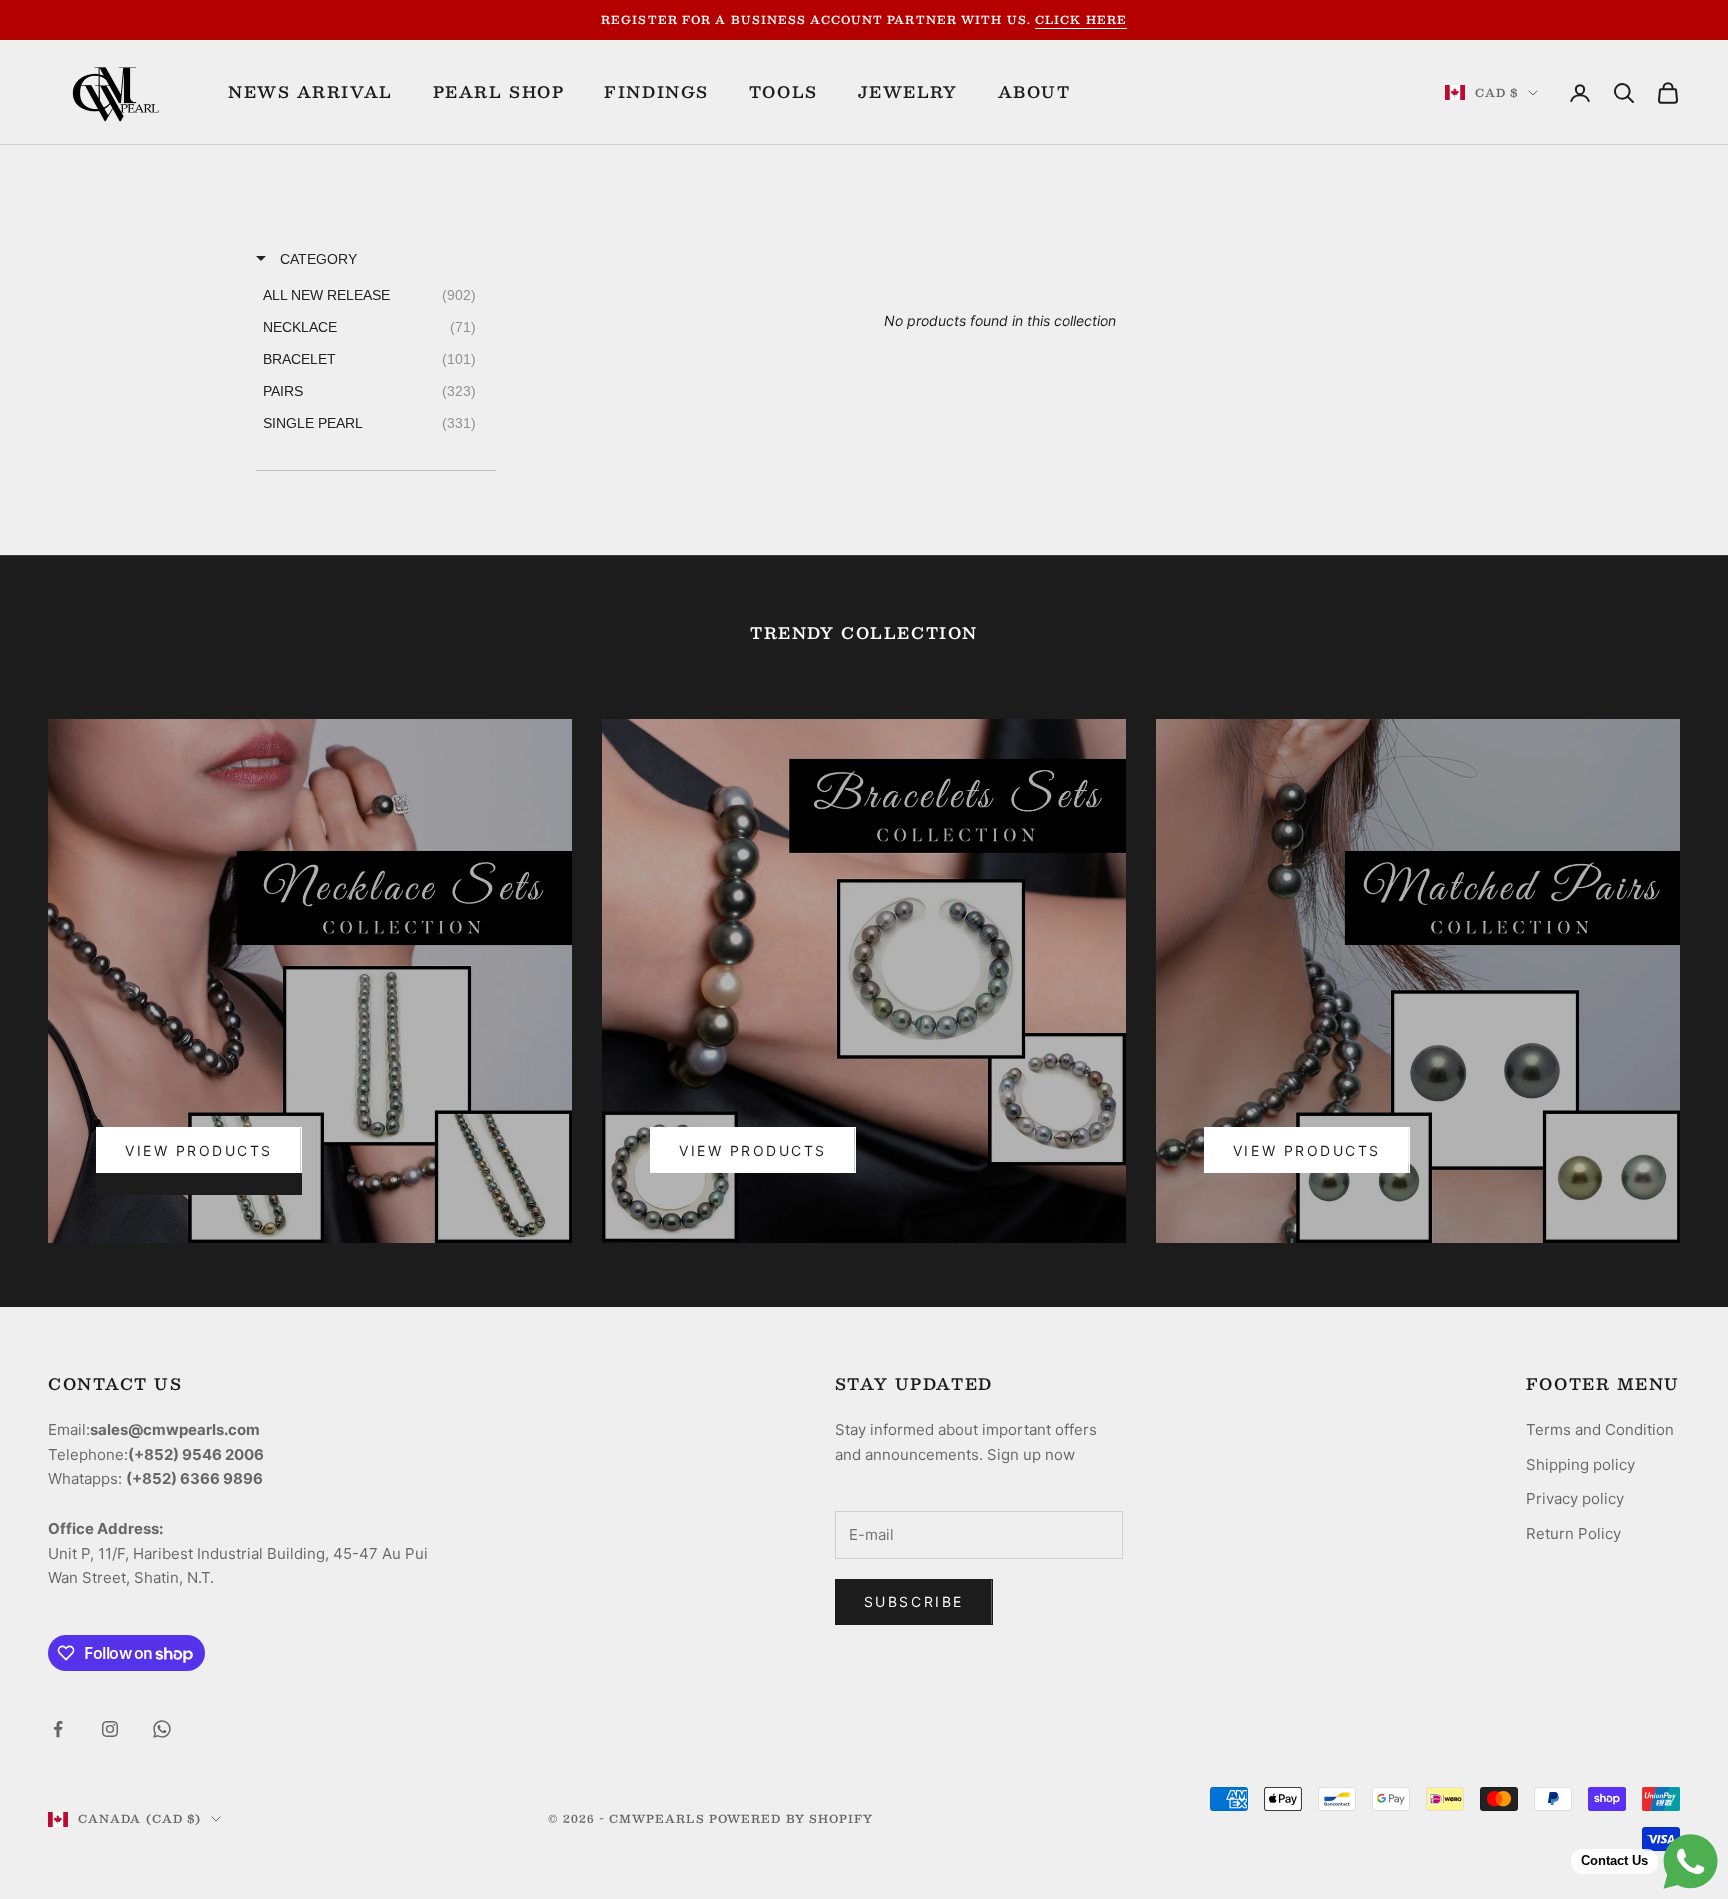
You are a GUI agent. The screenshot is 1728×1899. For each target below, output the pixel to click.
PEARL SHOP (499, 92)
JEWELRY (908, 92)
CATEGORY (316, 259)
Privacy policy (1575, 1498)
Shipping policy (1580, 1464)
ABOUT (1034, 92)
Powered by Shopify (791, 1818)
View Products (199, 1150)
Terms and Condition (1600, 1429)
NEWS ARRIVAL (310, 92)
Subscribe (914, 1601)
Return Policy (1573, 1533)
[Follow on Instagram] (110, 1729)
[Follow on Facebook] (58, 1729)
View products (1307, 1150)
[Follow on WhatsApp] (162, 1729)
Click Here (1081, 19)
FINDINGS (656, 92)
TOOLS (783, 92)
